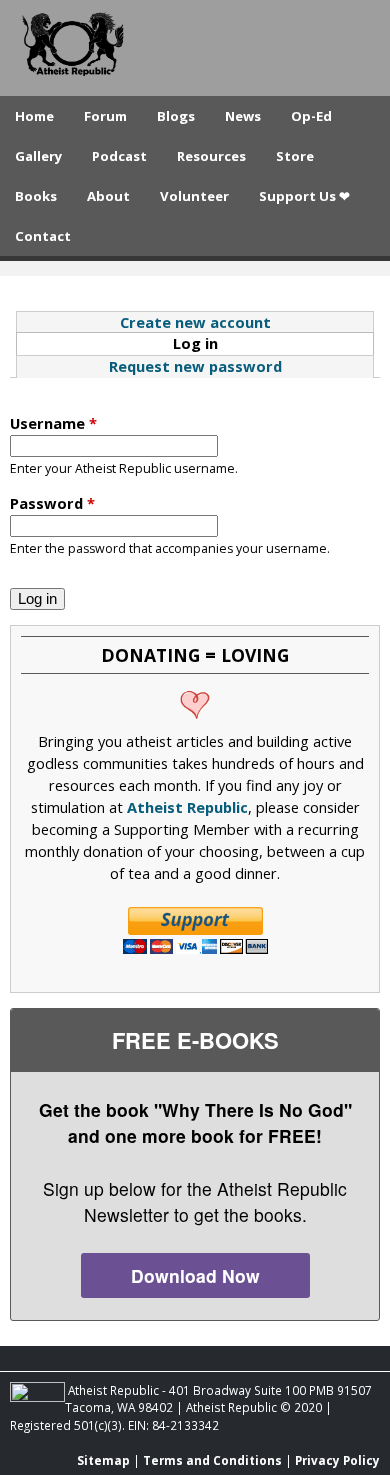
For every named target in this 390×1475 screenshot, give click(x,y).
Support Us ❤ (304, 196)
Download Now (195, 1275)
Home (34, 116)
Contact (43, 236)
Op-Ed (311, 116)
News (243, 116)
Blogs (176, 116)
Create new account (195, 322)
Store (295, 156)
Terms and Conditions (212, 1460)
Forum (105, 116)
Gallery (38, 156)
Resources (211, 156)
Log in (239, 343)
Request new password (195, 366)
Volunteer (194, 196)
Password (52, 503)
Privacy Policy (337, 1460)
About (108, 196)
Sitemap (103, 1460)
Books (36, 196)
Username (53, 423)
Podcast (119, 156)
